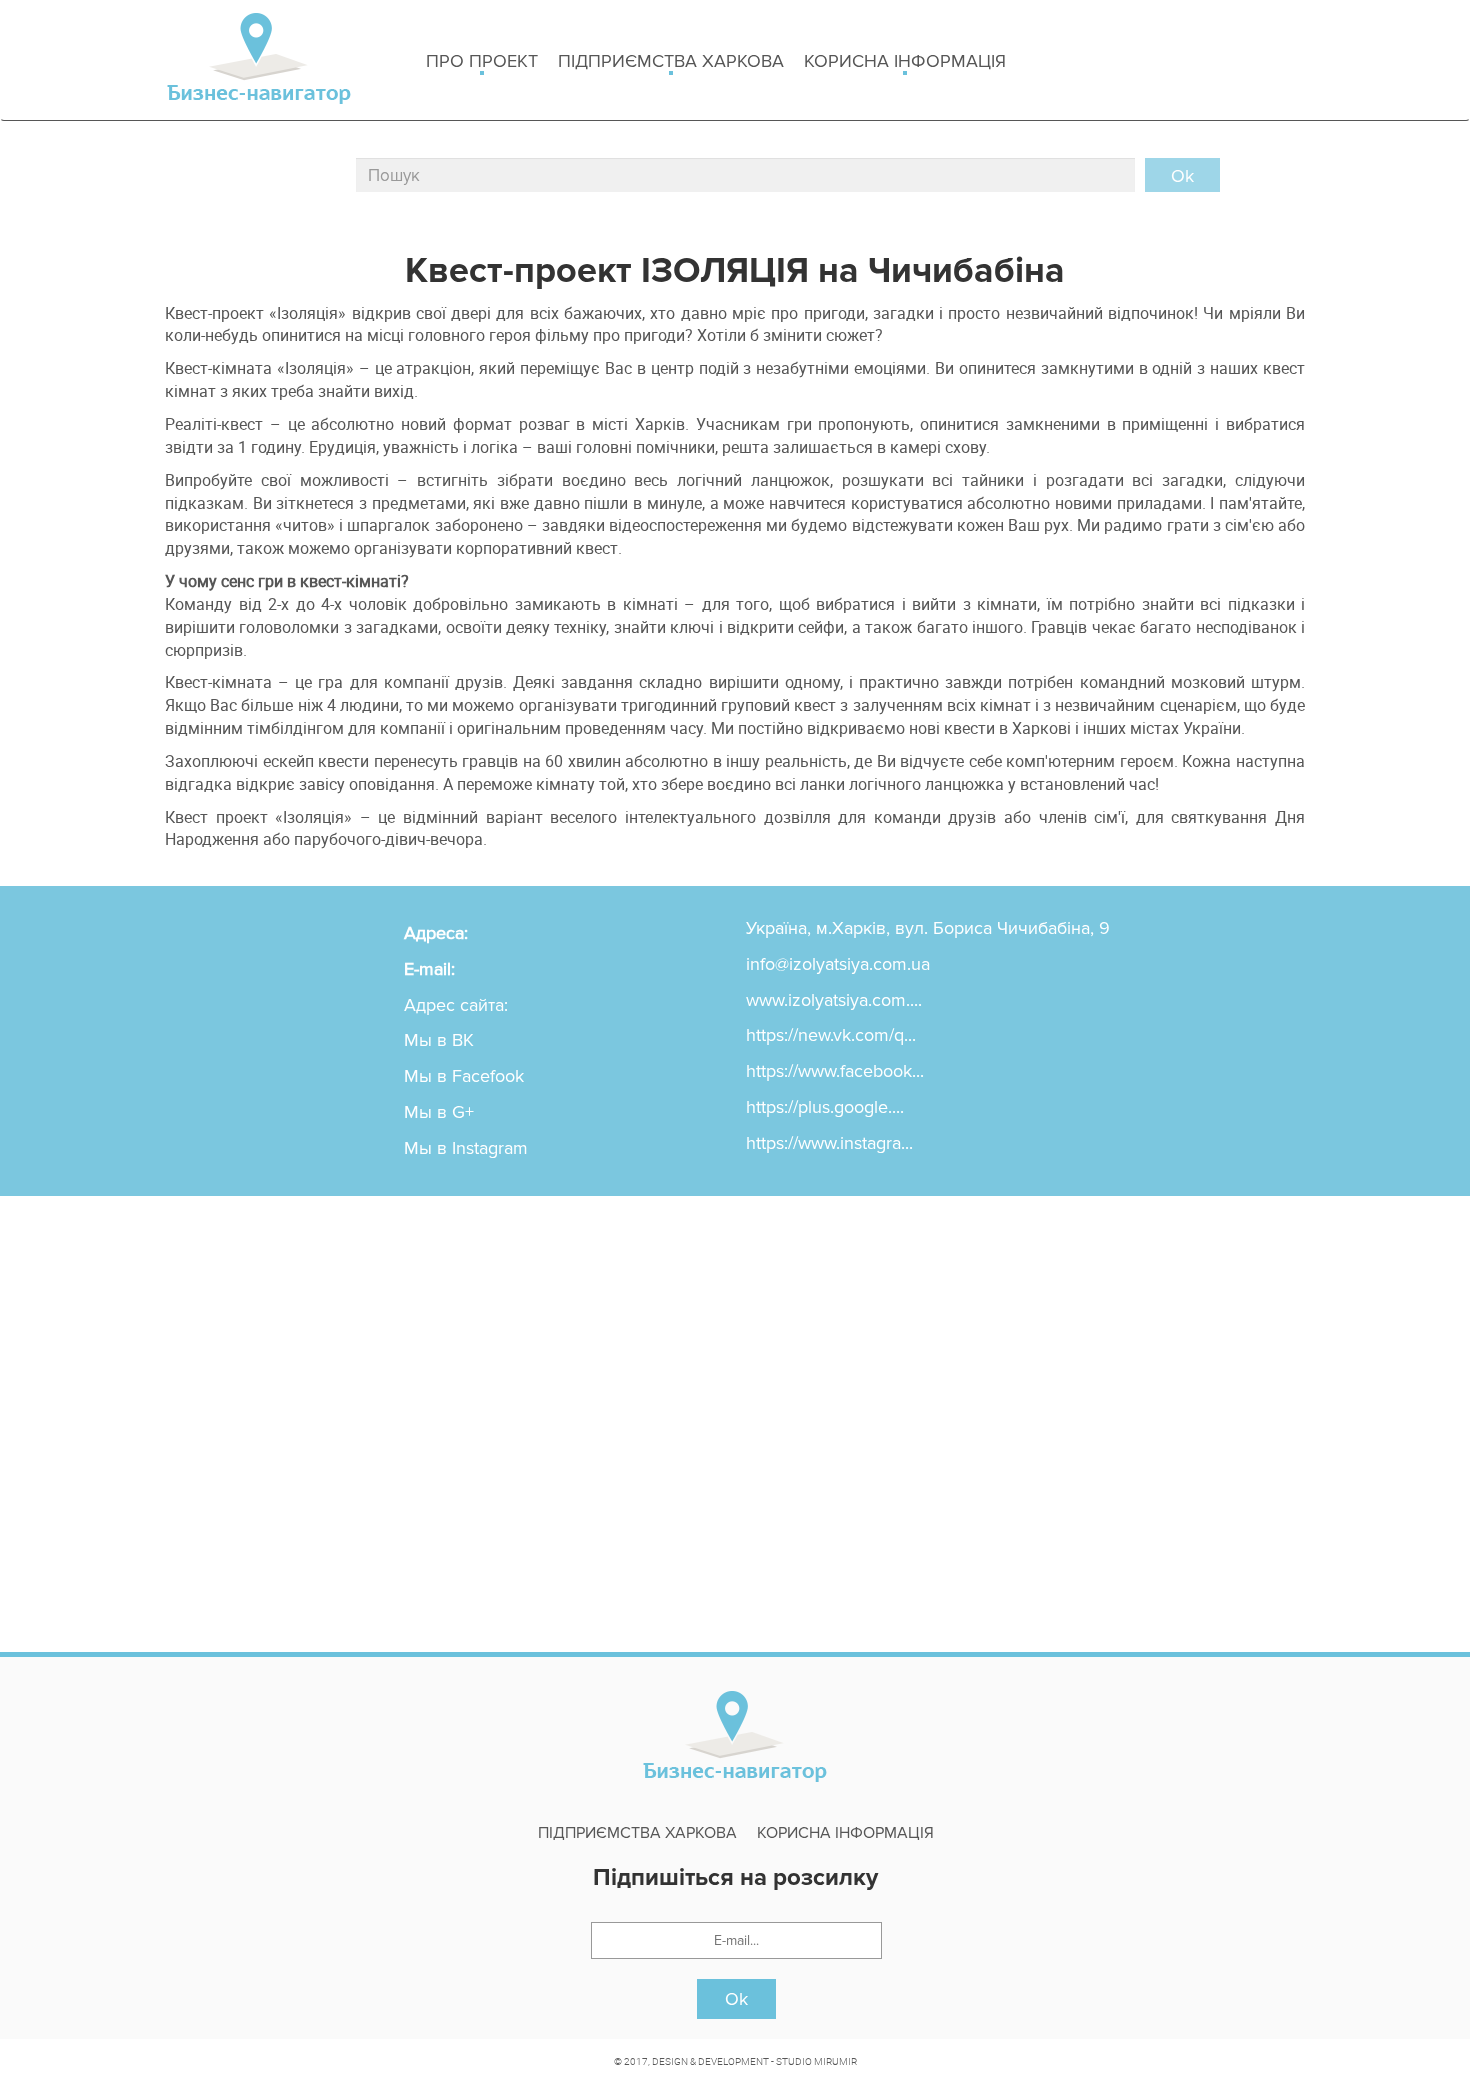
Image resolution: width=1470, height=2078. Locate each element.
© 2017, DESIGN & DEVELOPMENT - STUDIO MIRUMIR (735, 2061)
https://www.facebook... (835, 1071)
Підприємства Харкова (671, 61)
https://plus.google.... (825, 1107)
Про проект (482, 61)
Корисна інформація (905, 61)
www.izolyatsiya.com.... (834, 1000)
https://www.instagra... (829, 1143)
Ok (736, 1999)
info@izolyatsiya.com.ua (838, 964)
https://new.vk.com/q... (831, 1035)
